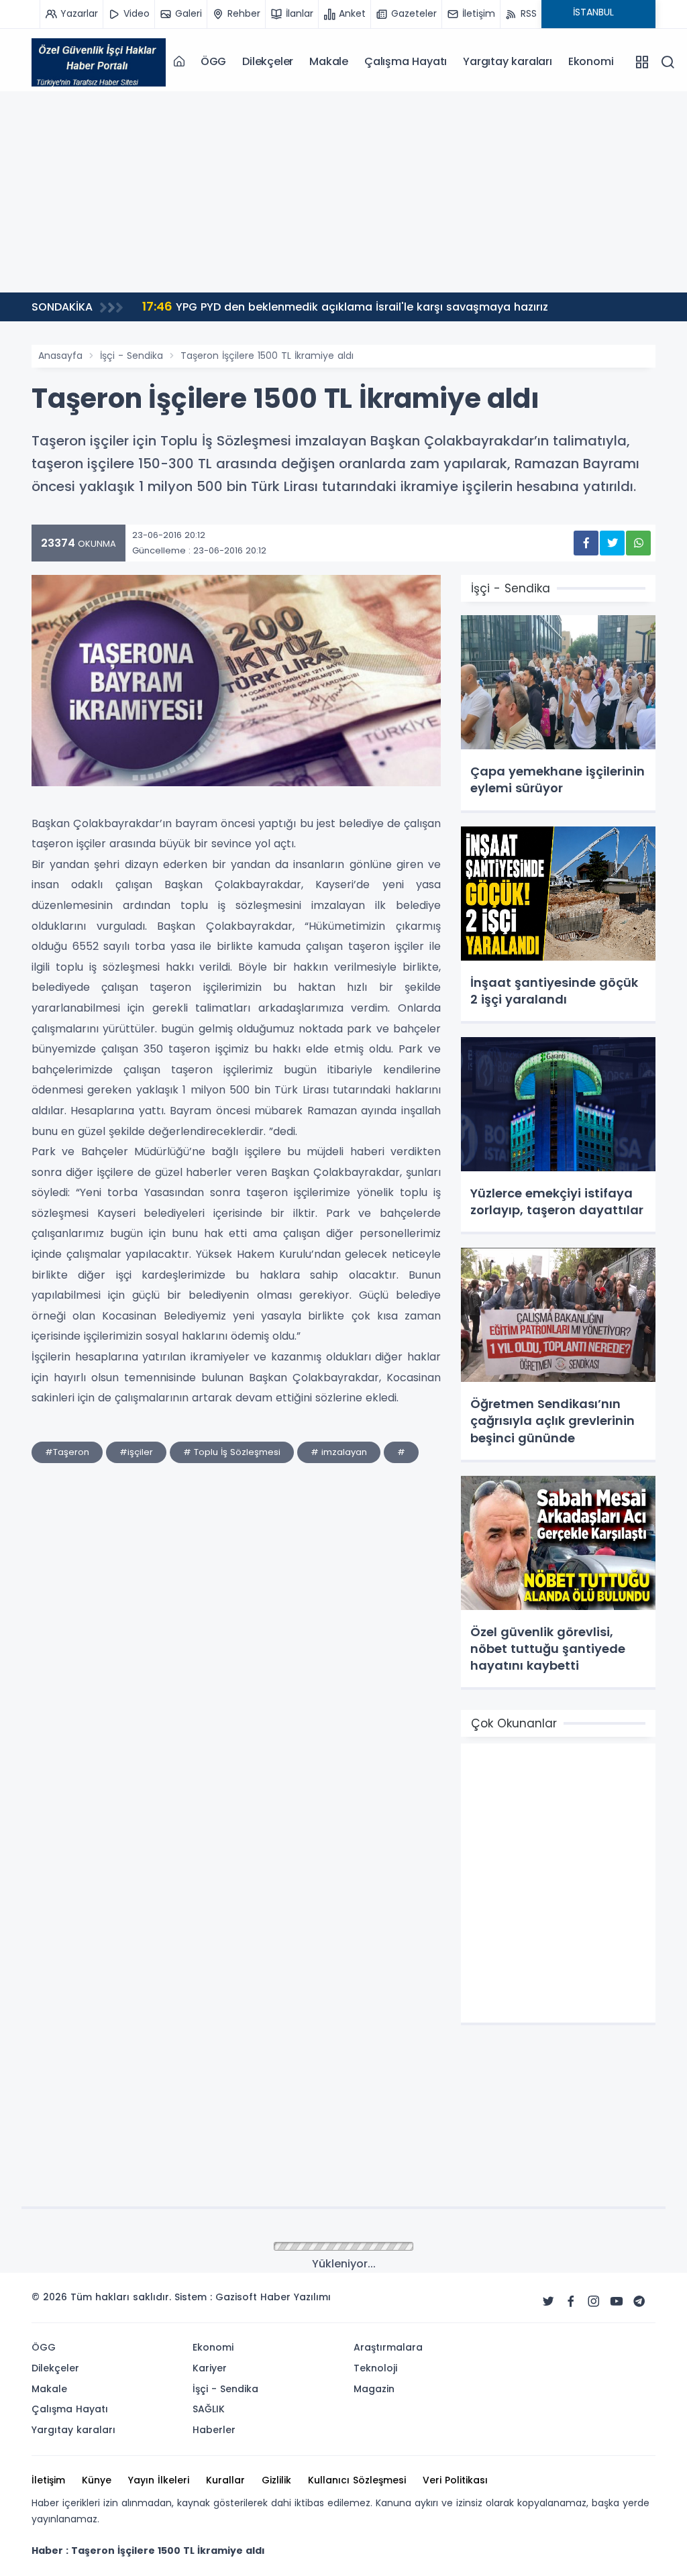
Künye (97, 2480)
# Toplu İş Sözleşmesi (232, 1452)
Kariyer (210, 2368)
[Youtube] (617, 2302)
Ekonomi (591, 61)
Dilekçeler (268, 61)
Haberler (214, 2430)
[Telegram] (639, 2302)
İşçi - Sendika (131, 356)
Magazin (374, 2389)
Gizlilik (276, 2480)
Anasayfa (60, 356)
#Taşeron (67, 1452)
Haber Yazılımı (296, 2297)
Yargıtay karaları (508, 61)
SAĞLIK (209, 2409)
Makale (329, 61)
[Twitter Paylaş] (612, 543)
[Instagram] (594, 2302)
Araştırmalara (388, 2347)
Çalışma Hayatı (406, 61)
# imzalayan (339, 1452)
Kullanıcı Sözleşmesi (357, 2480)
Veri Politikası (455, 2480)
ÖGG (213, 61)
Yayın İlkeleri (159, 2480)
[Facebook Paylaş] (586, 543)
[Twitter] (548, 2302)
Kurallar (225, 2480)
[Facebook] (571, 2302)
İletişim (48, 2480)
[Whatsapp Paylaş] (638, 543)
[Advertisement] (343, 192)
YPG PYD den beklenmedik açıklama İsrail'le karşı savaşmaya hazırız (345, 306)
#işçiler (136, 1452)
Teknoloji (375, 2368)
